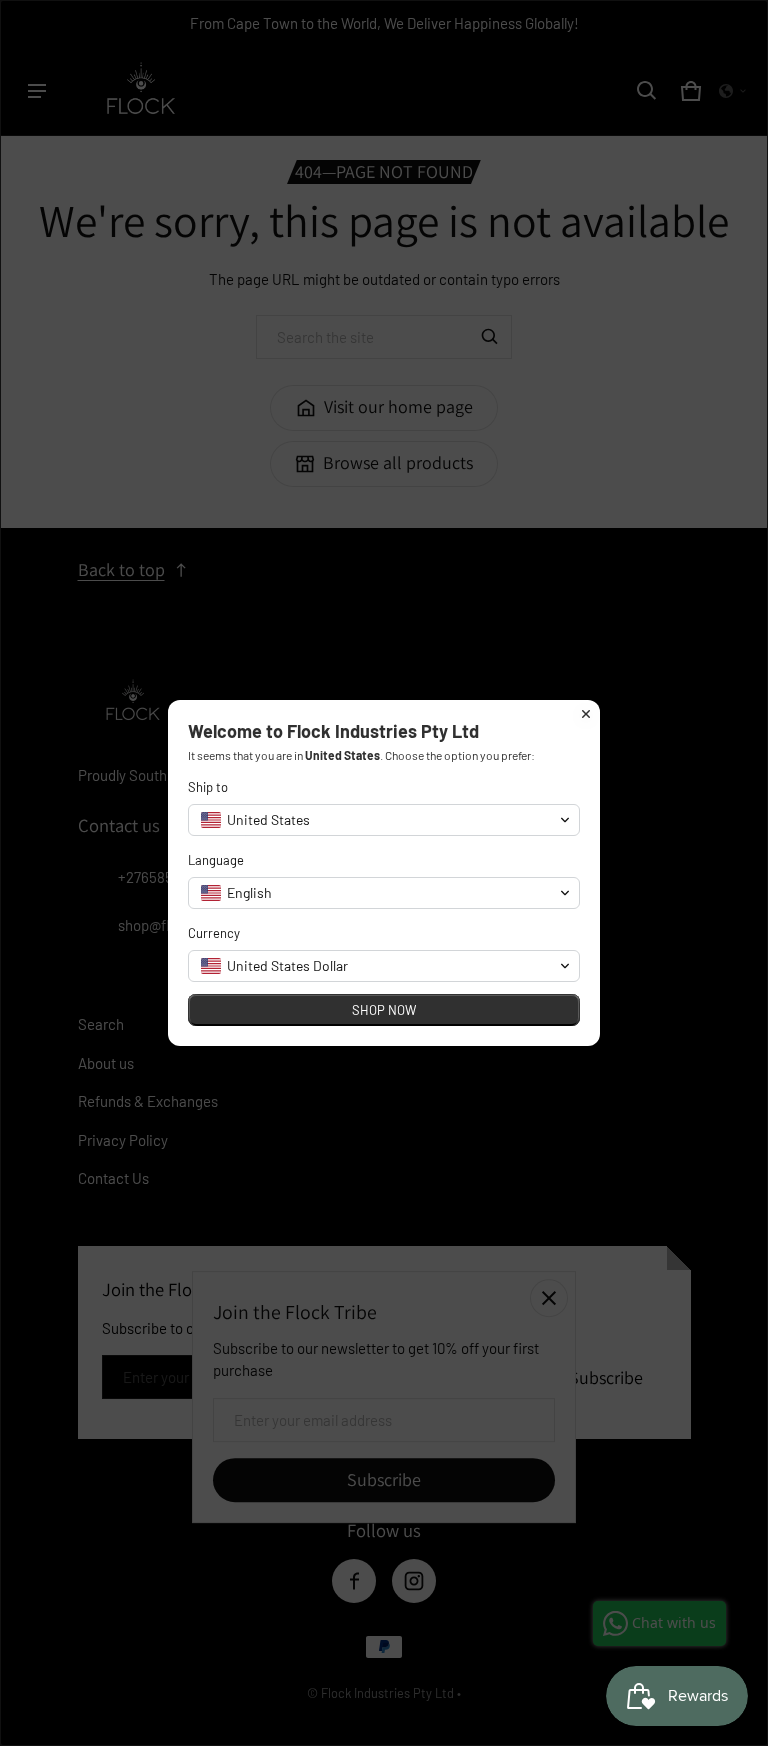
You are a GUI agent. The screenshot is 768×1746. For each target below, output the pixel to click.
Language (216, 860)
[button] (384, 820)
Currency (214, 933)
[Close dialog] (586, 714)
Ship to (208, 787)
